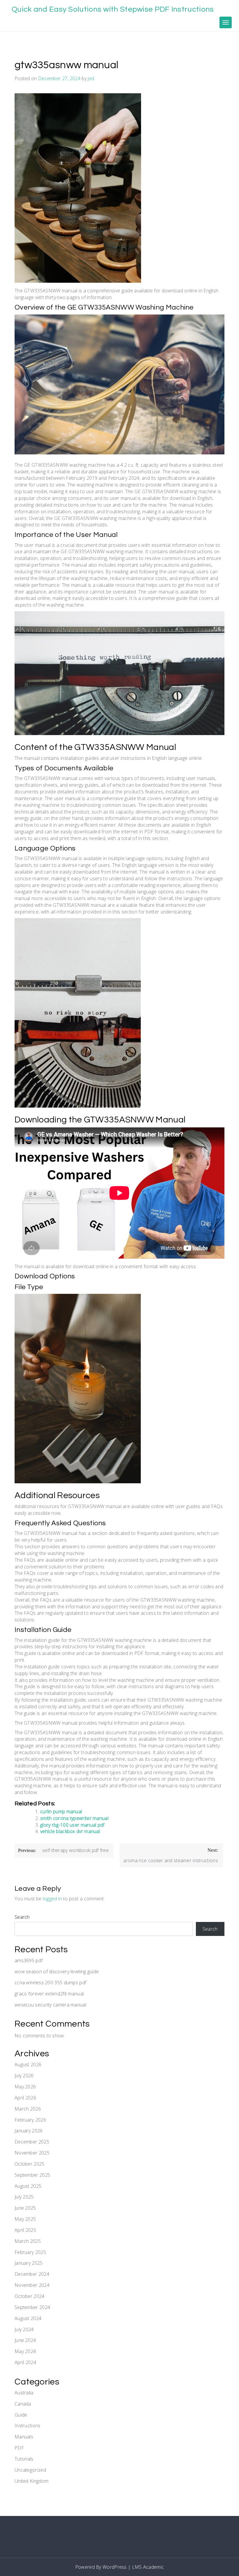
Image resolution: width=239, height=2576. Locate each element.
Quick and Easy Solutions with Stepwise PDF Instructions (113, 9)
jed (91, 78)
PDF (19, 2448)
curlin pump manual (61, 1811)
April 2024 (25, 2362)
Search (22, 1917)
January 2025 (29, 2263)
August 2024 (28, 2318)
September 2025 (32, 2175)
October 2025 (30, 2164)
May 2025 (25, 2219)
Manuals (24, 2437)
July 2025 (24, 2197)
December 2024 (32, 2274)
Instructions (28, 2426)
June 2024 (25, 2340)
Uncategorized (30, 2470)
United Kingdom (31, 2481)
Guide (21, 2415)
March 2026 (28, 2109)
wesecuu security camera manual (50, 2005)
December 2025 (32, 2142)
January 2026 (29, 2131)
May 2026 (25, 2087)
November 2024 (32, 2285)
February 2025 (30, 2252)
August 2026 (28, 2064)
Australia (24, 2393)
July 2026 (24, 2076)
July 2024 (24, 2329)
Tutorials (24, 2459)
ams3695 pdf (29, 1960)
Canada (23, 2404)
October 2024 (30, 2296)
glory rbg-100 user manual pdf (72, 1825)
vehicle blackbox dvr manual (70, 1831)
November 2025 (32, 2153)
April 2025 (25, 2230)
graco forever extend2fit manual (49, 1994)
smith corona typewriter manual (74, 1818)
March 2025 (28, 2241)
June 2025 (25, 2208)
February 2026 (30, 2120)
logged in (52, 1899)
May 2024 (25, 2351)
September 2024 (32, 2307)
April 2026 (25, 2098)
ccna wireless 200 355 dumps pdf (50, 1983)
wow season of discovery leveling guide (57, 1971)
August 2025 (28, 2186)
